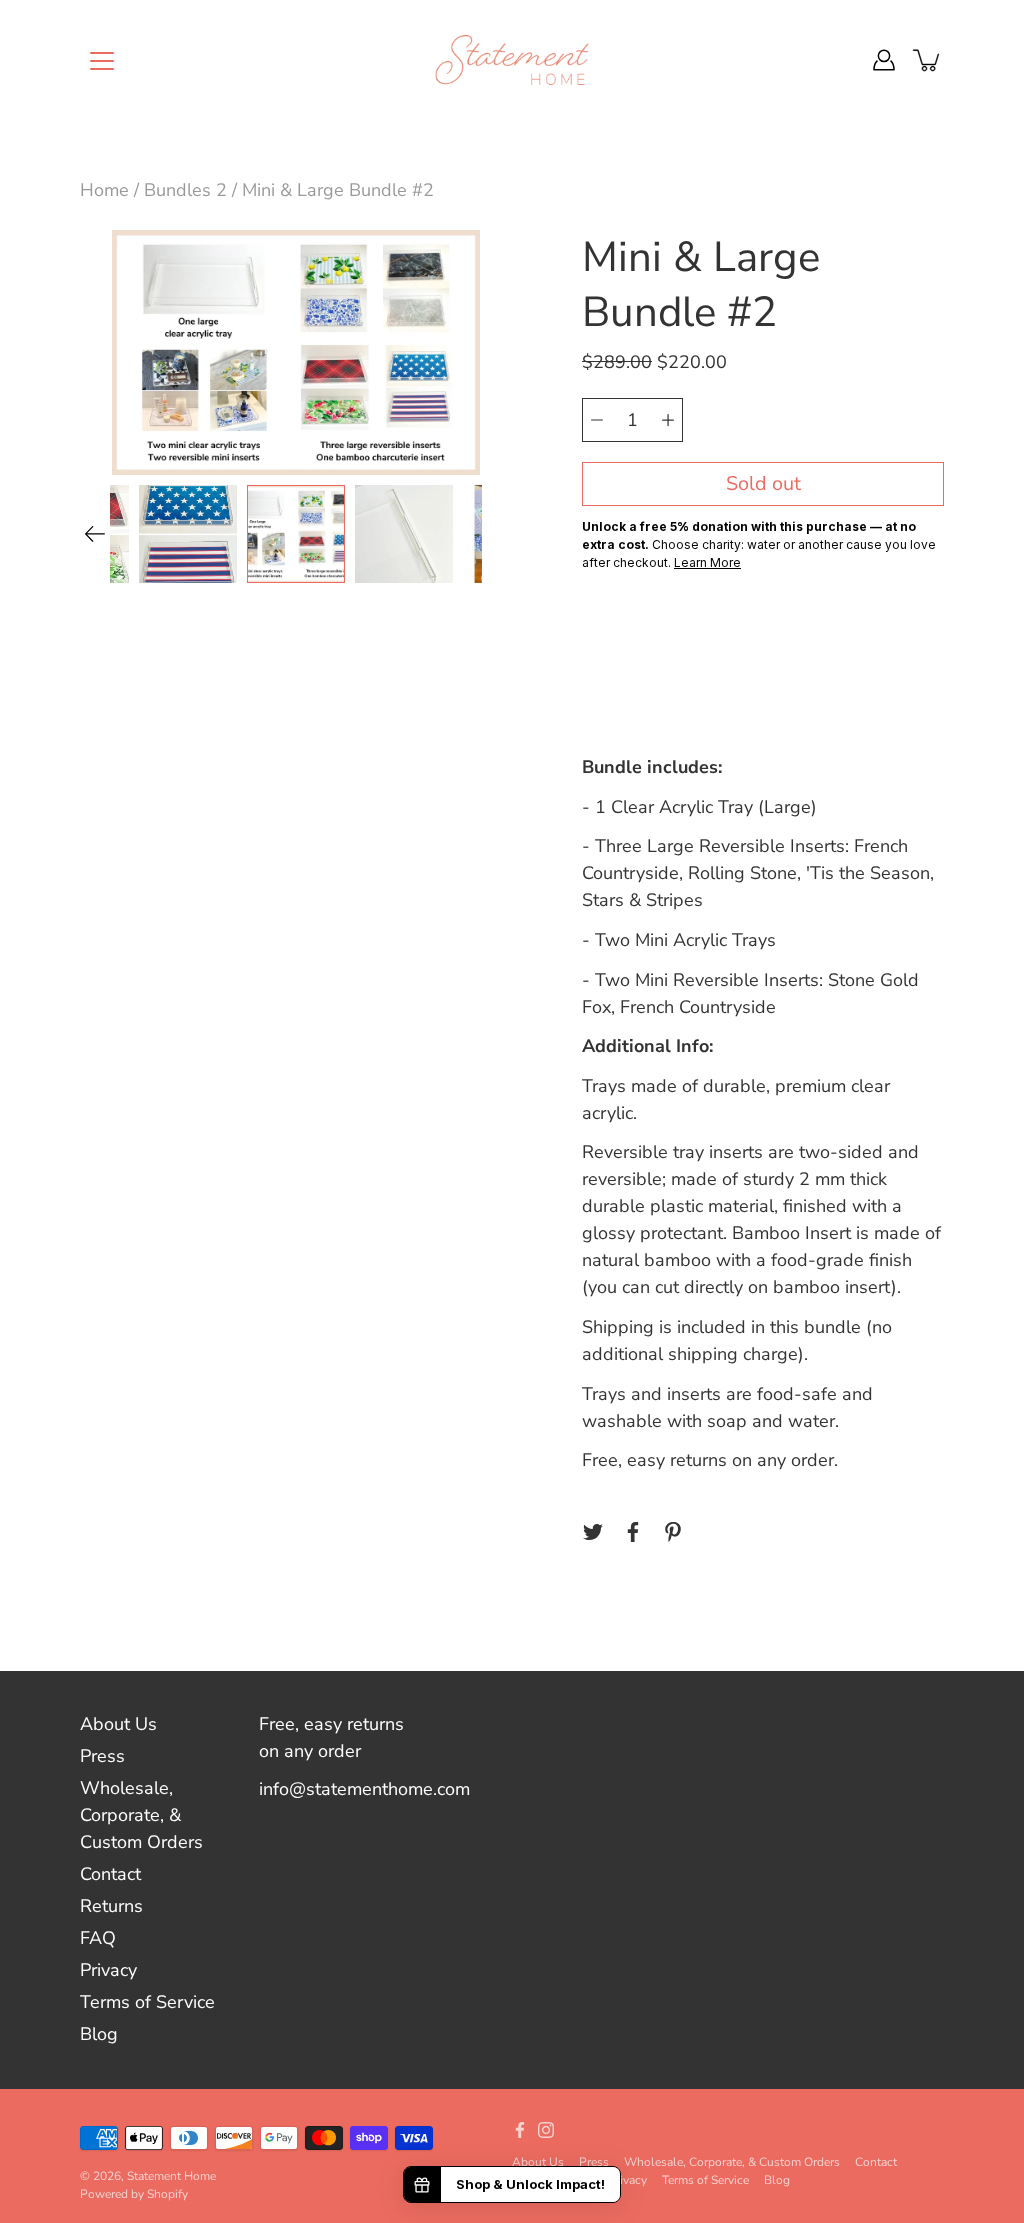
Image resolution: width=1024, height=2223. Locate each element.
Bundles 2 (185, 190)
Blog (99, 2034)
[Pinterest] (673, 1532)
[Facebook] (633, 1532)
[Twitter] (593, 1532)
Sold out (763, 483)
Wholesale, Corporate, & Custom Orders (141, 1815)
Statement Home (171, 2176)
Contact (110, 1874)
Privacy (108, 1970)
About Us (118, 1724)
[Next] (496, 512)
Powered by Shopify (134, 2194)
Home (104, 190)
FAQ (98, 1938)
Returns (111, 1906)
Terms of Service (147, 2002)
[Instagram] (546, 2130)
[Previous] (95, 534)
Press (102, 1756)
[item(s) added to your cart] (928, 60)
